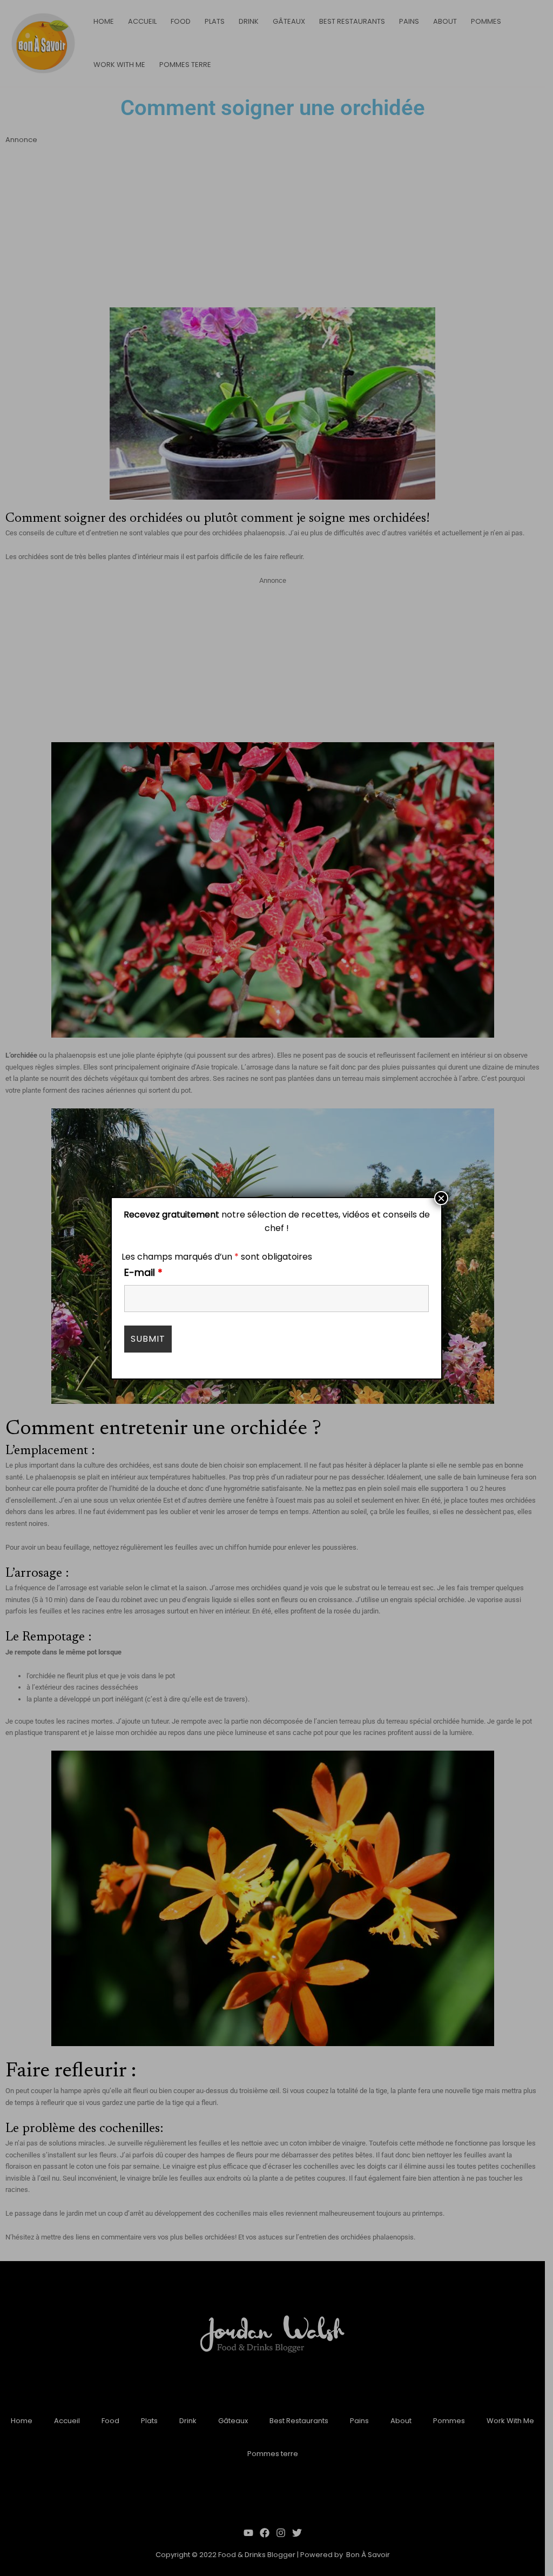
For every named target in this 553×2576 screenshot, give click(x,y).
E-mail (143, 1272)
